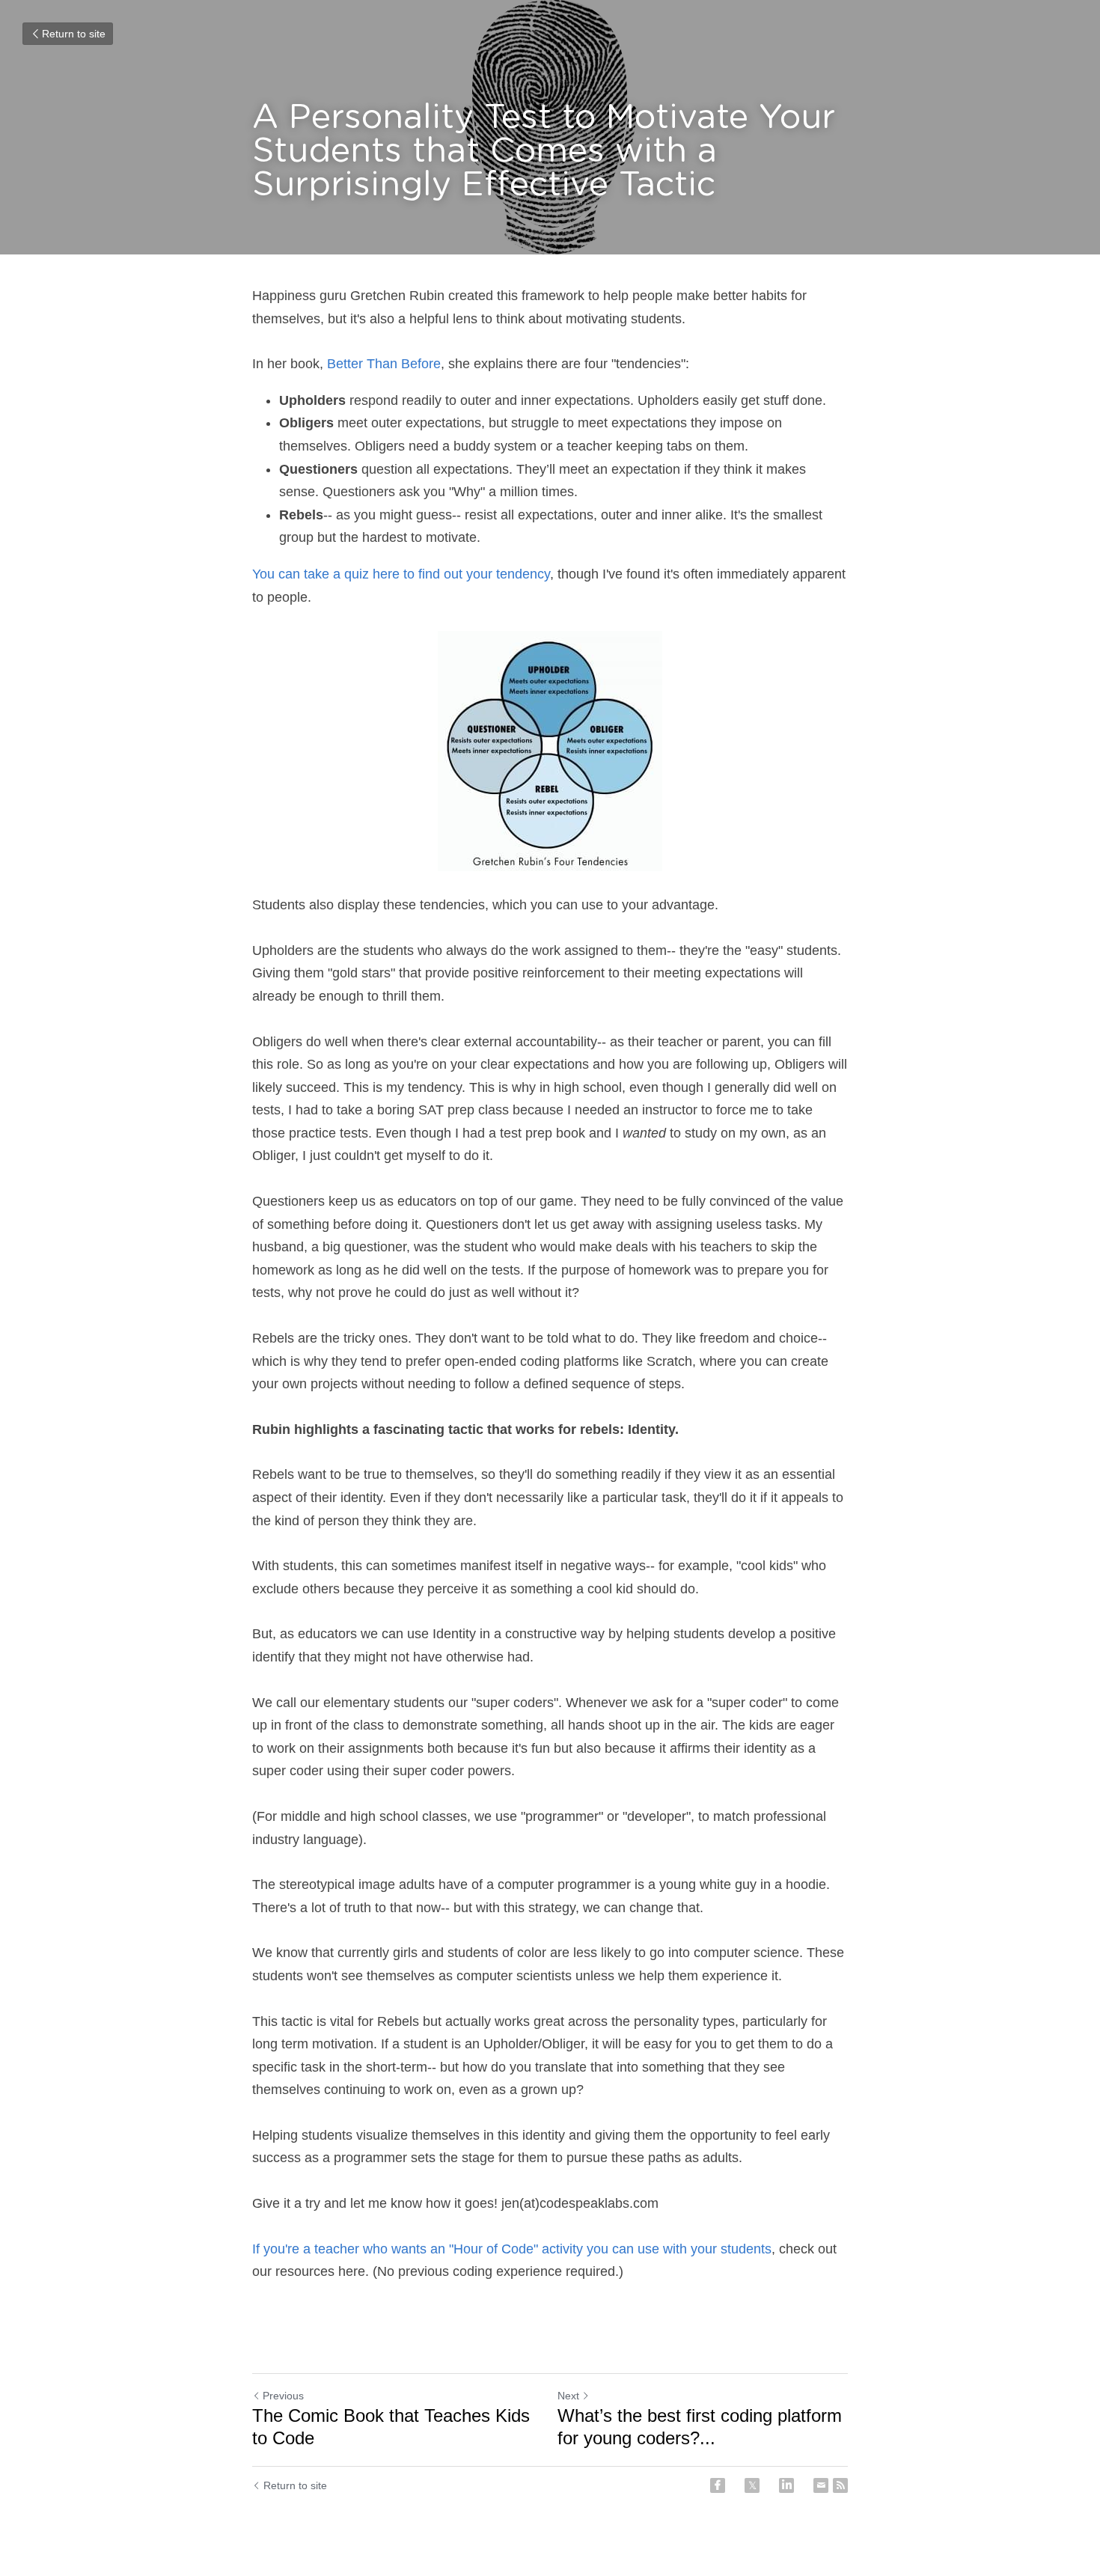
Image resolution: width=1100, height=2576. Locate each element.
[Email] (821, 2485)
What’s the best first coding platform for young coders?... (700, 2427)
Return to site (74, 34)
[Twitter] (752, 2485)
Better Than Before (384, 364)
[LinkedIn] (786, 2485)
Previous (283, 2396)
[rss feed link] (840, 2485)
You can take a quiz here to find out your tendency (401, 574)
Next (568, 2396)
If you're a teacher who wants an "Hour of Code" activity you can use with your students (512, 2249)
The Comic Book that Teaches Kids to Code (391, 2427)
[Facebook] (718, 2485)
